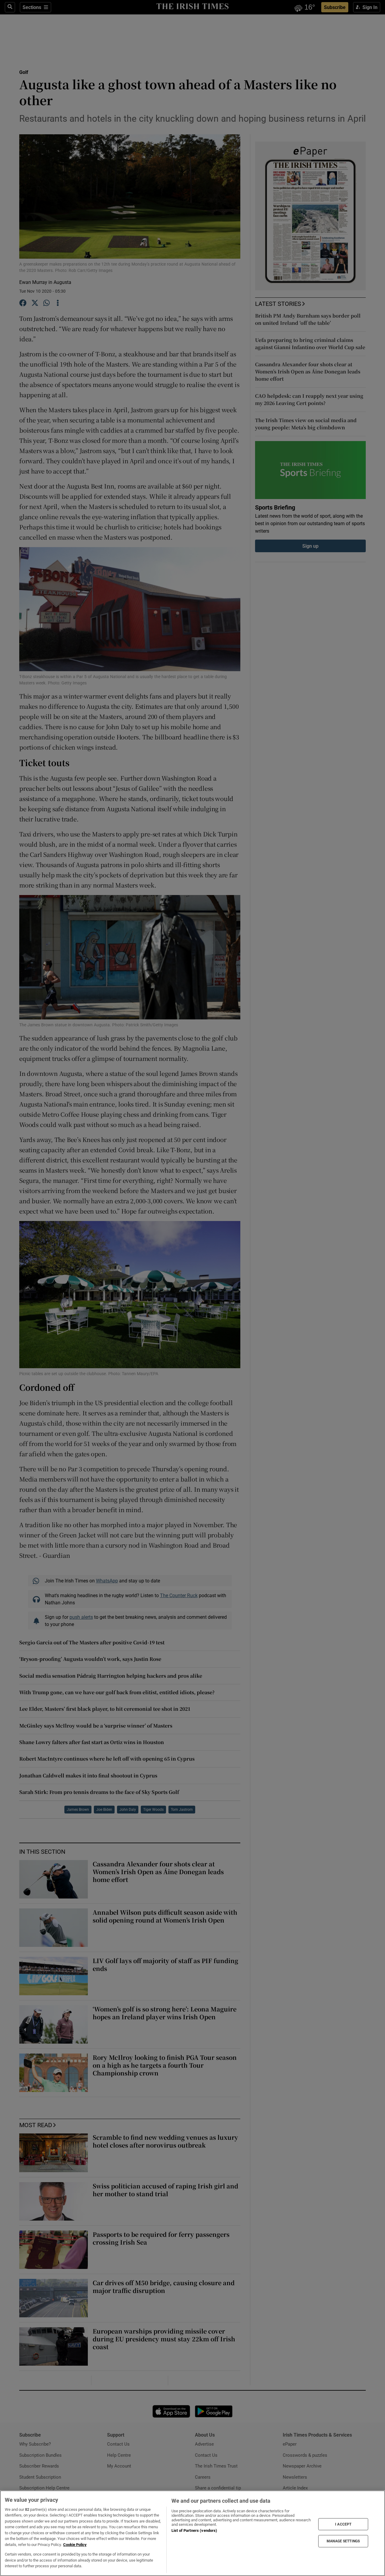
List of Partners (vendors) (194, 2530)
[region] (192, 2533)
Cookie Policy (75, 2545)
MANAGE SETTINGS (343, 2541)
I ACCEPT (343, 2524)
